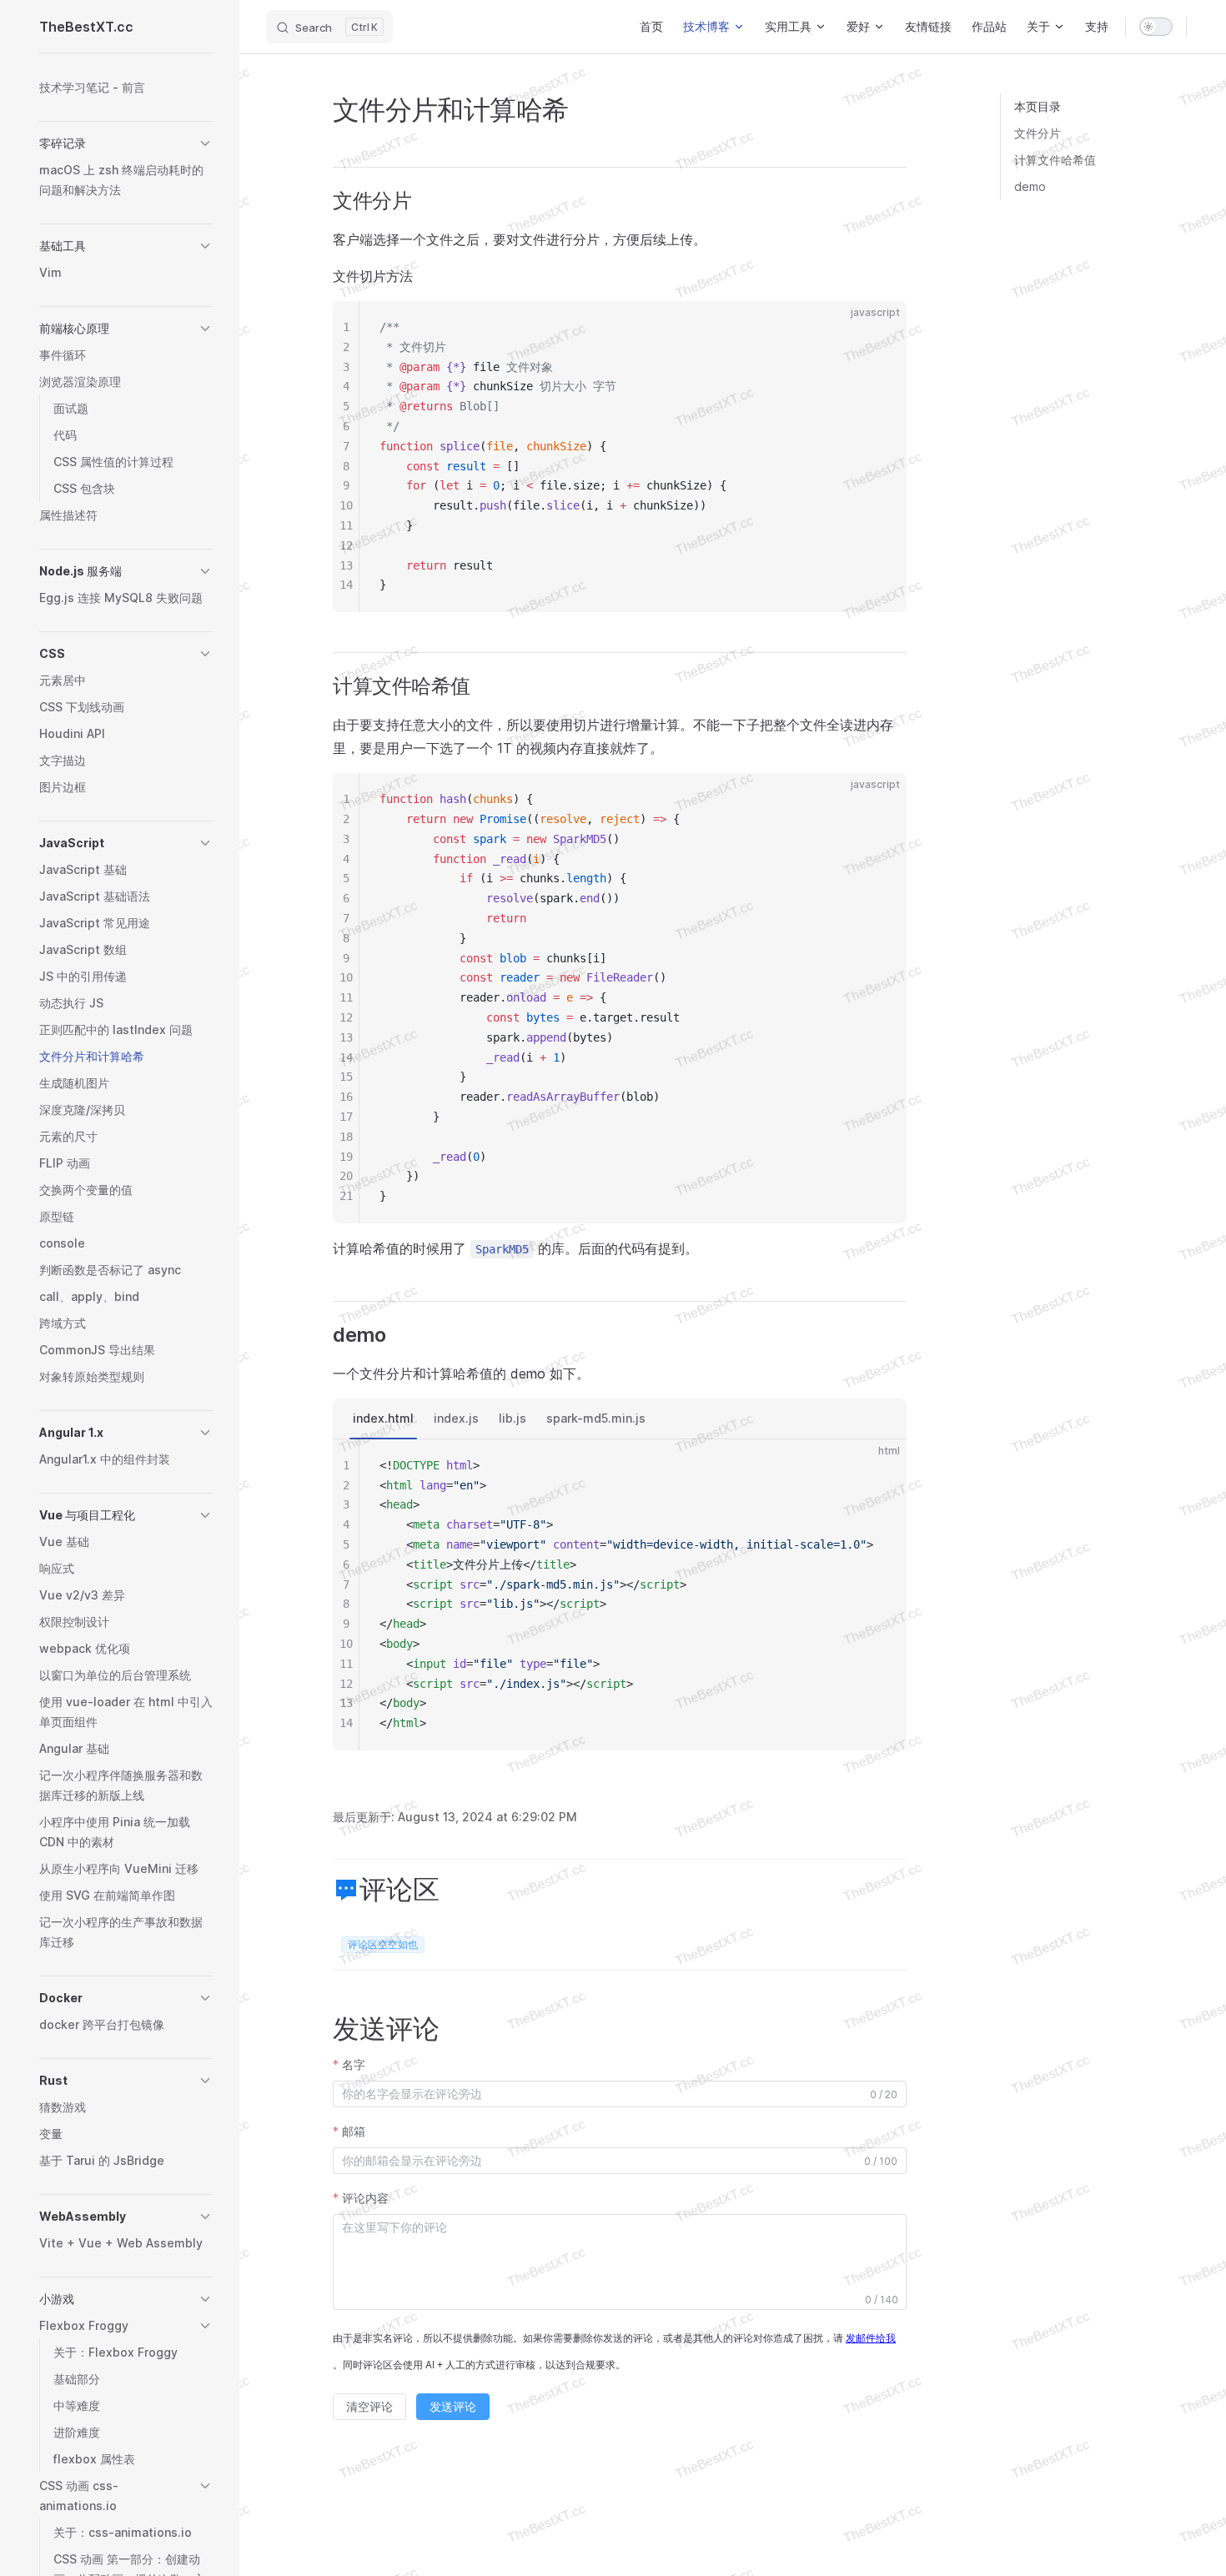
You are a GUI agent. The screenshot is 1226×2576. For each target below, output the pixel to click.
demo (1030, 186)
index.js (456, 1418)
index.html (383, 1418)
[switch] (1156, 27)
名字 (354, 2064)
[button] (126, 143)
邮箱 (354, 2131)
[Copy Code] (880, 328)
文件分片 (1038, 133)
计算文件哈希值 (1055, 160)
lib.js (513, 1418)
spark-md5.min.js (596, 1418)
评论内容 (365, 2198)
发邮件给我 (871, 2338)
